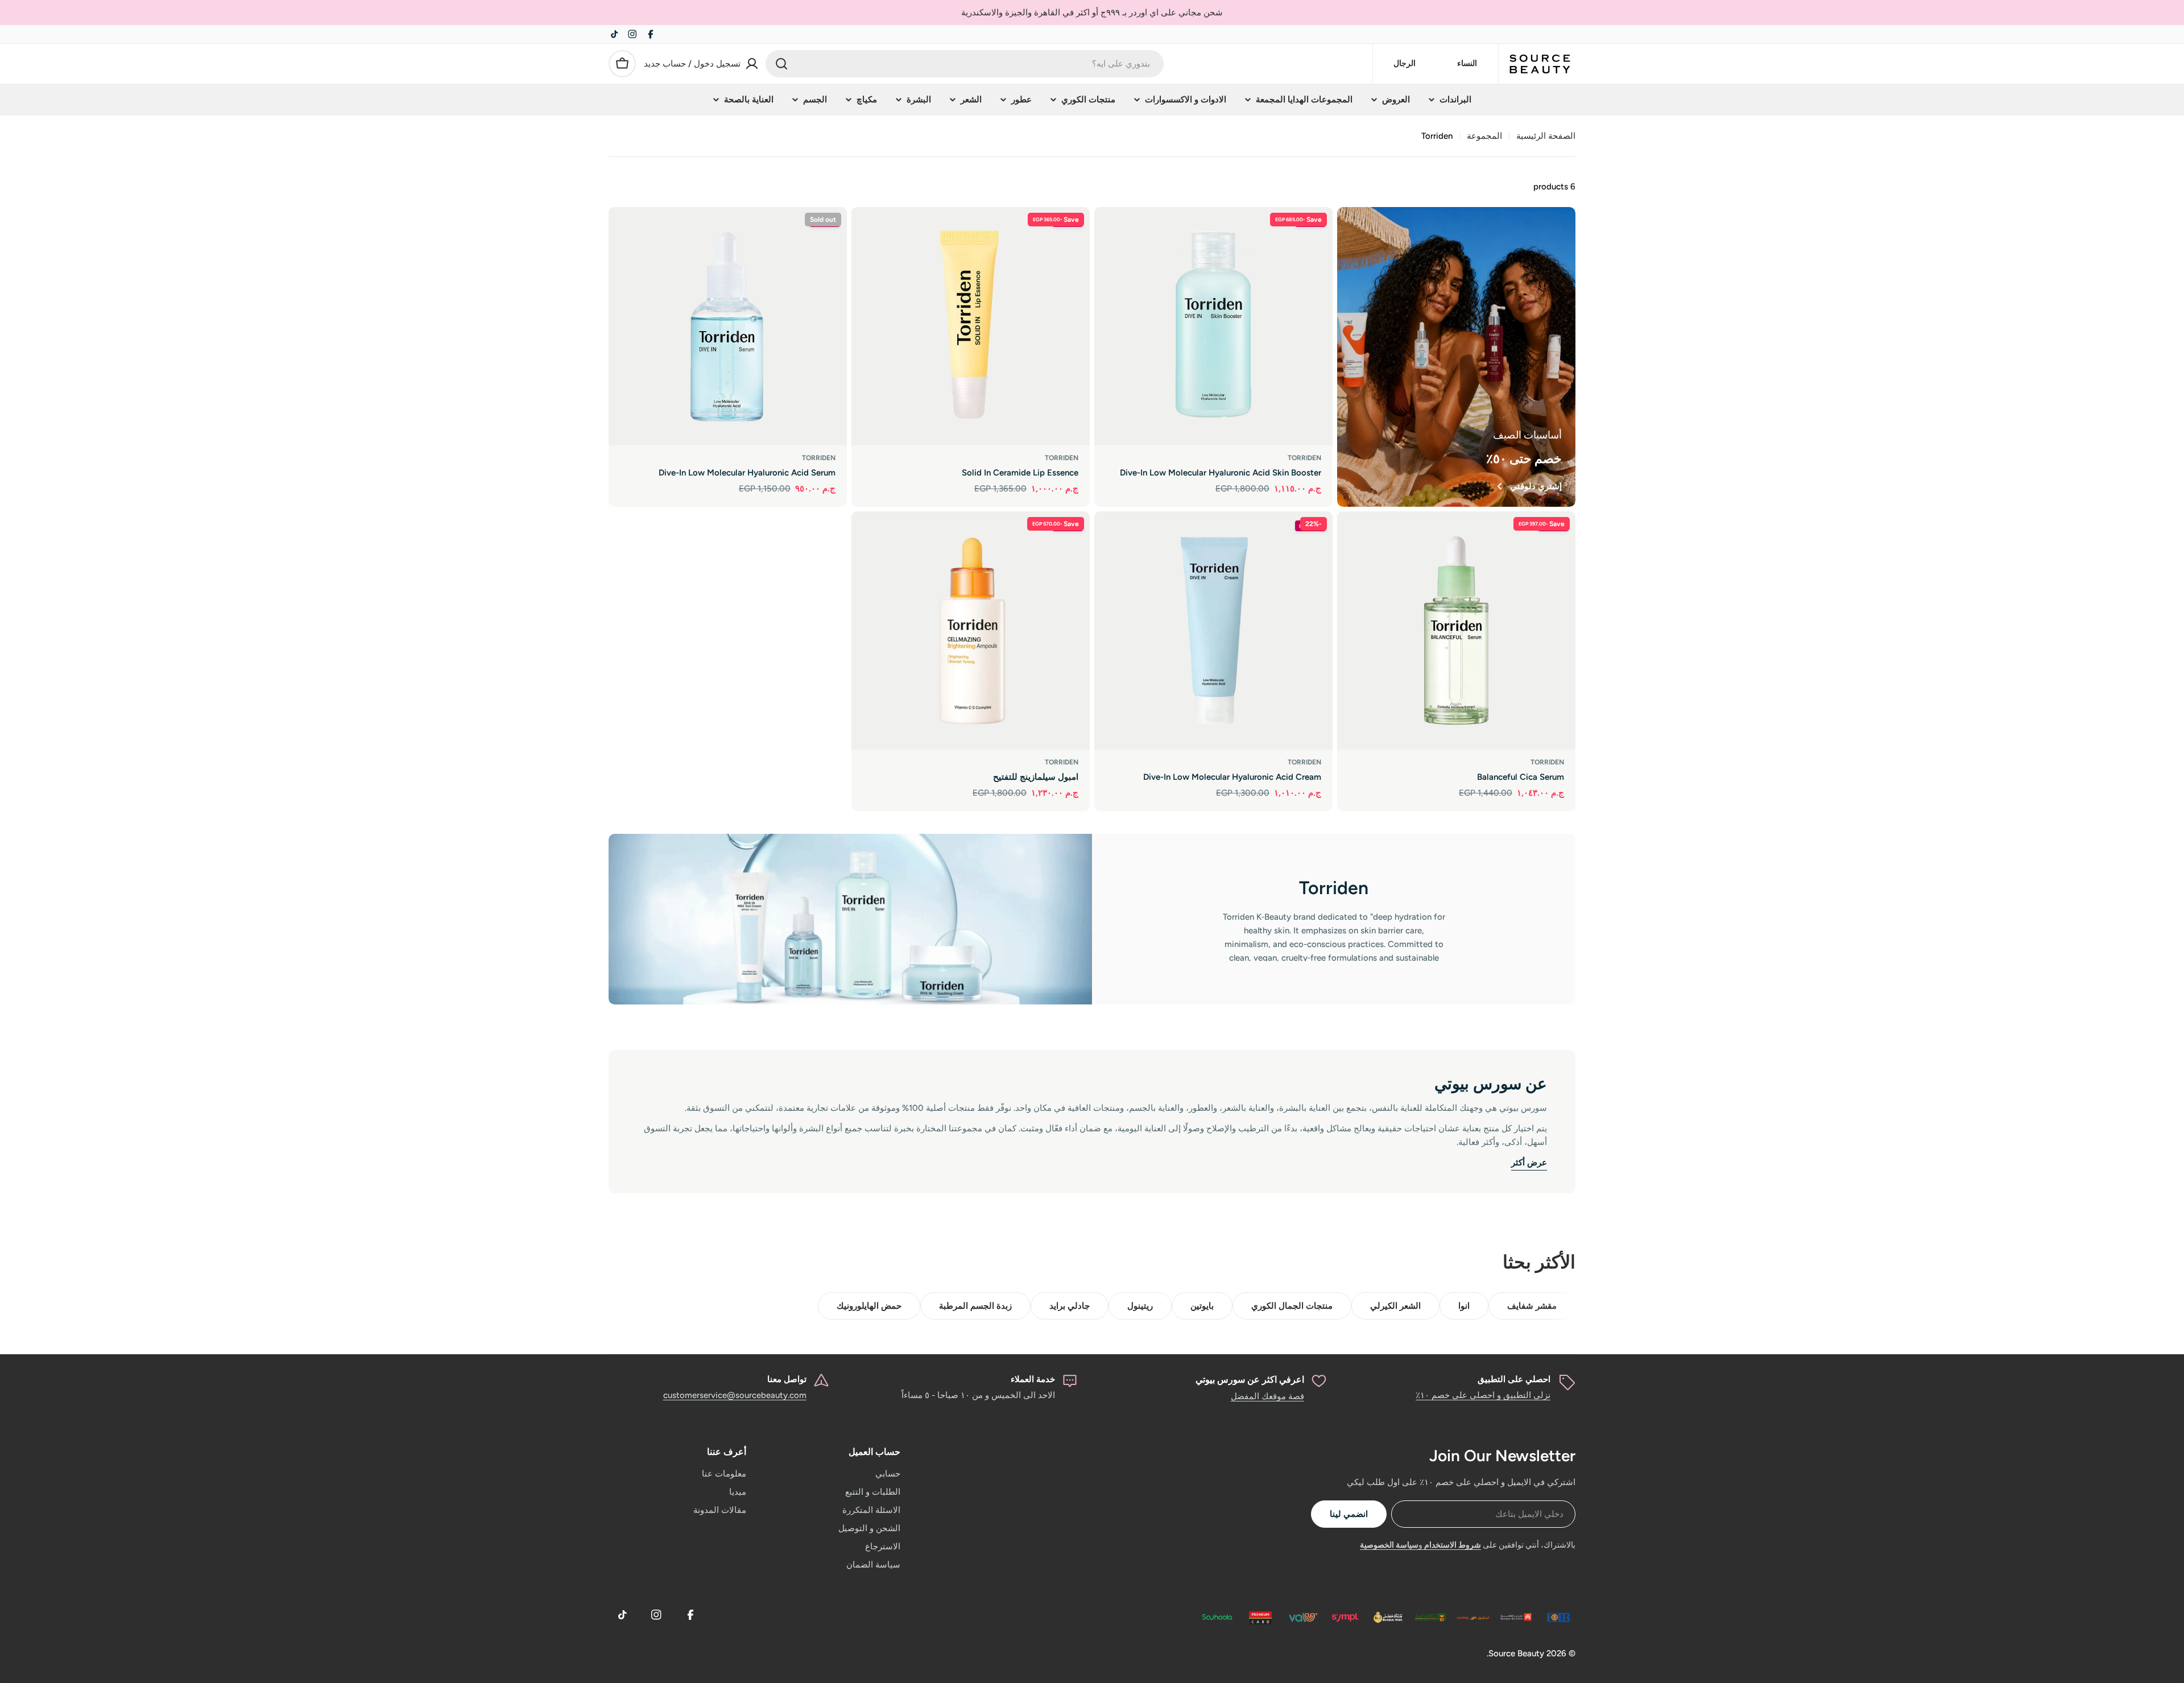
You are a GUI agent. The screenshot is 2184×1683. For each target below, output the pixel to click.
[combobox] (965, 64)
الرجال (1405, 63)
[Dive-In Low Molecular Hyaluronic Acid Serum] (728, 326)
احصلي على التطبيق (1514, 1379)
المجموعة (1484, 136)
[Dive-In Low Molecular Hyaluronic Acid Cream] (1213, 630)
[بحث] (781, 64)
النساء (1467, 63)
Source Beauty (1516, 1653)
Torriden (1304, 458)
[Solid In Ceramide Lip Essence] (971, 326)
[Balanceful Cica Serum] (1456, 630)
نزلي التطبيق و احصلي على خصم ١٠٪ (1483, 1395)
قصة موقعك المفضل (1267, 1396)
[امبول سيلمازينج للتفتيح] (971, 630)
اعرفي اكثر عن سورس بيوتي (1250, 1380)
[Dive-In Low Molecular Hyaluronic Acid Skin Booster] (1213, 326)
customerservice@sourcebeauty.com (735, 1395)
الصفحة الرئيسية (1546, 136)
